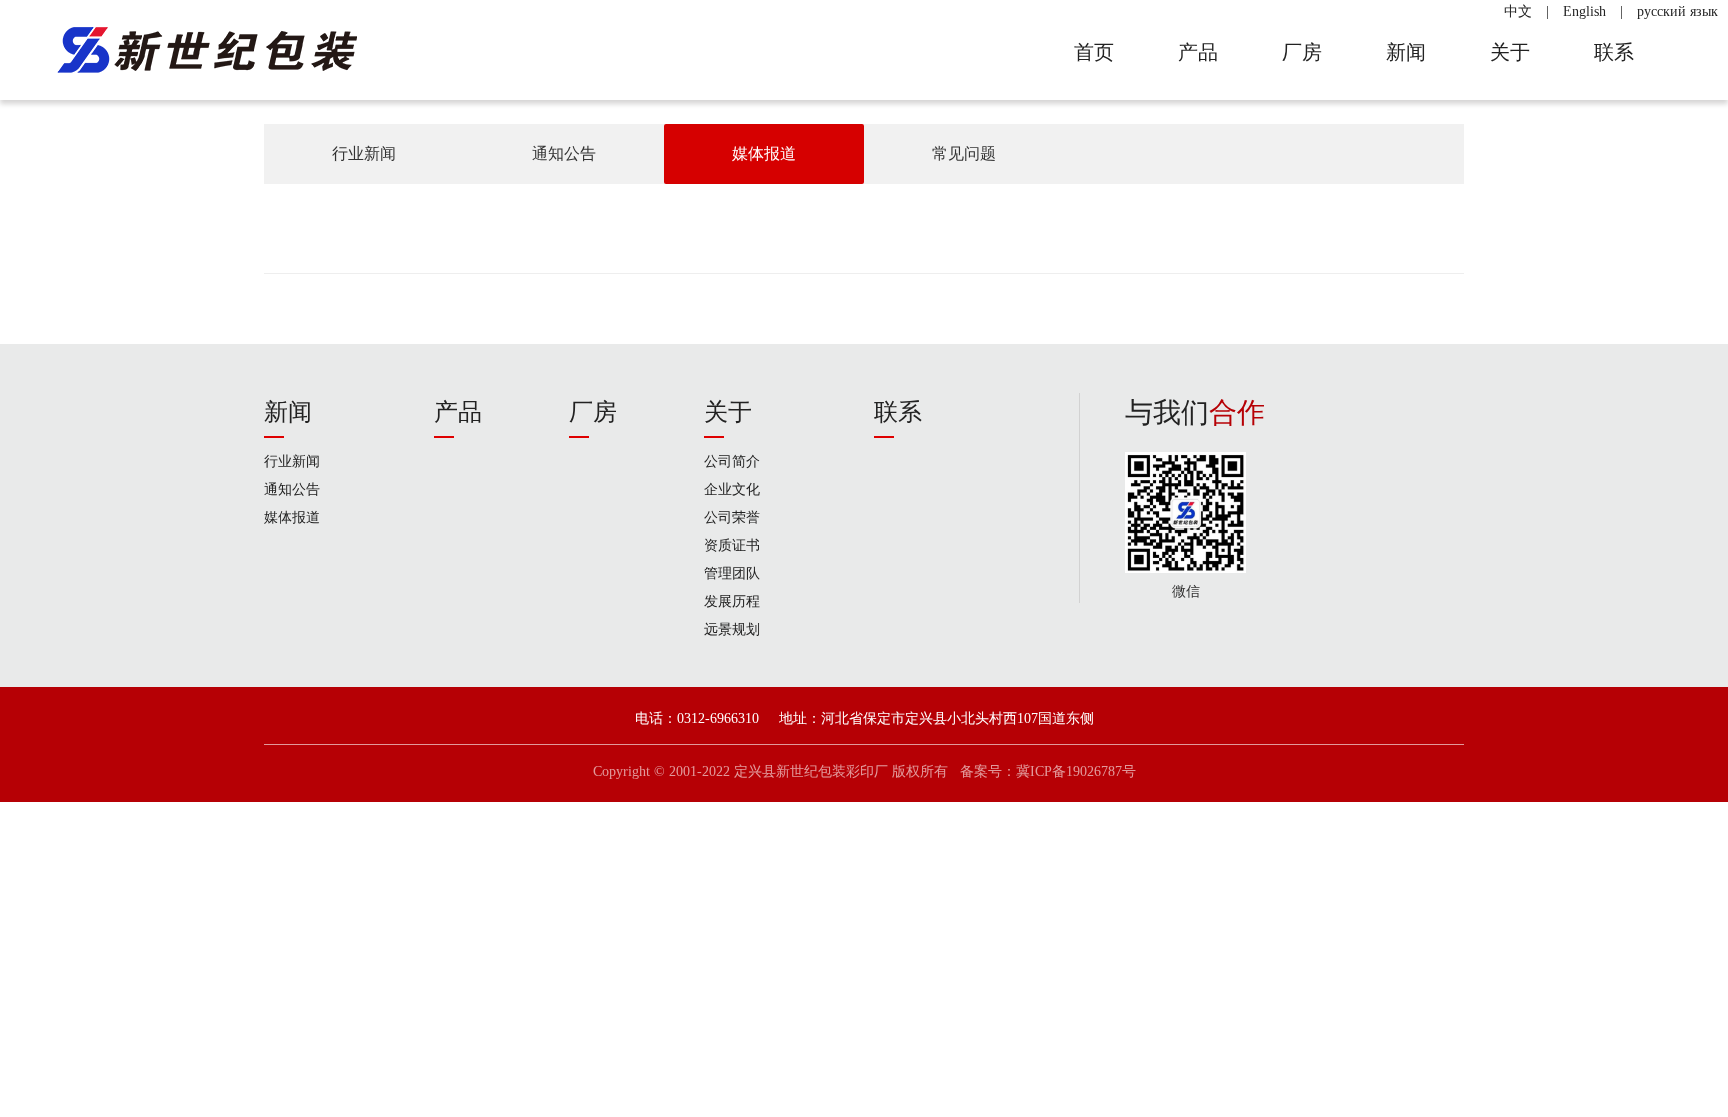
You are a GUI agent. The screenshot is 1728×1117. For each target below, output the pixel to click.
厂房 (593, 412)
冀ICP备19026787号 (1076, 771)
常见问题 (964, 153)
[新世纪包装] (205, 50)
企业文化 (732, 489)
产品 (458, 412)
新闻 (288, 412)
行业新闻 (364, 153)
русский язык (1677, 11)
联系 (898, 412)
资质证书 (732, 545)
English (1584, 11)
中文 (1518, 11)
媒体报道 (764, 153)
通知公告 (564, 153)
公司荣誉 (732, 517)
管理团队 (732, 573)
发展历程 (732, 601)
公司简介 (732, 461)
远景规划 (732, 629)
